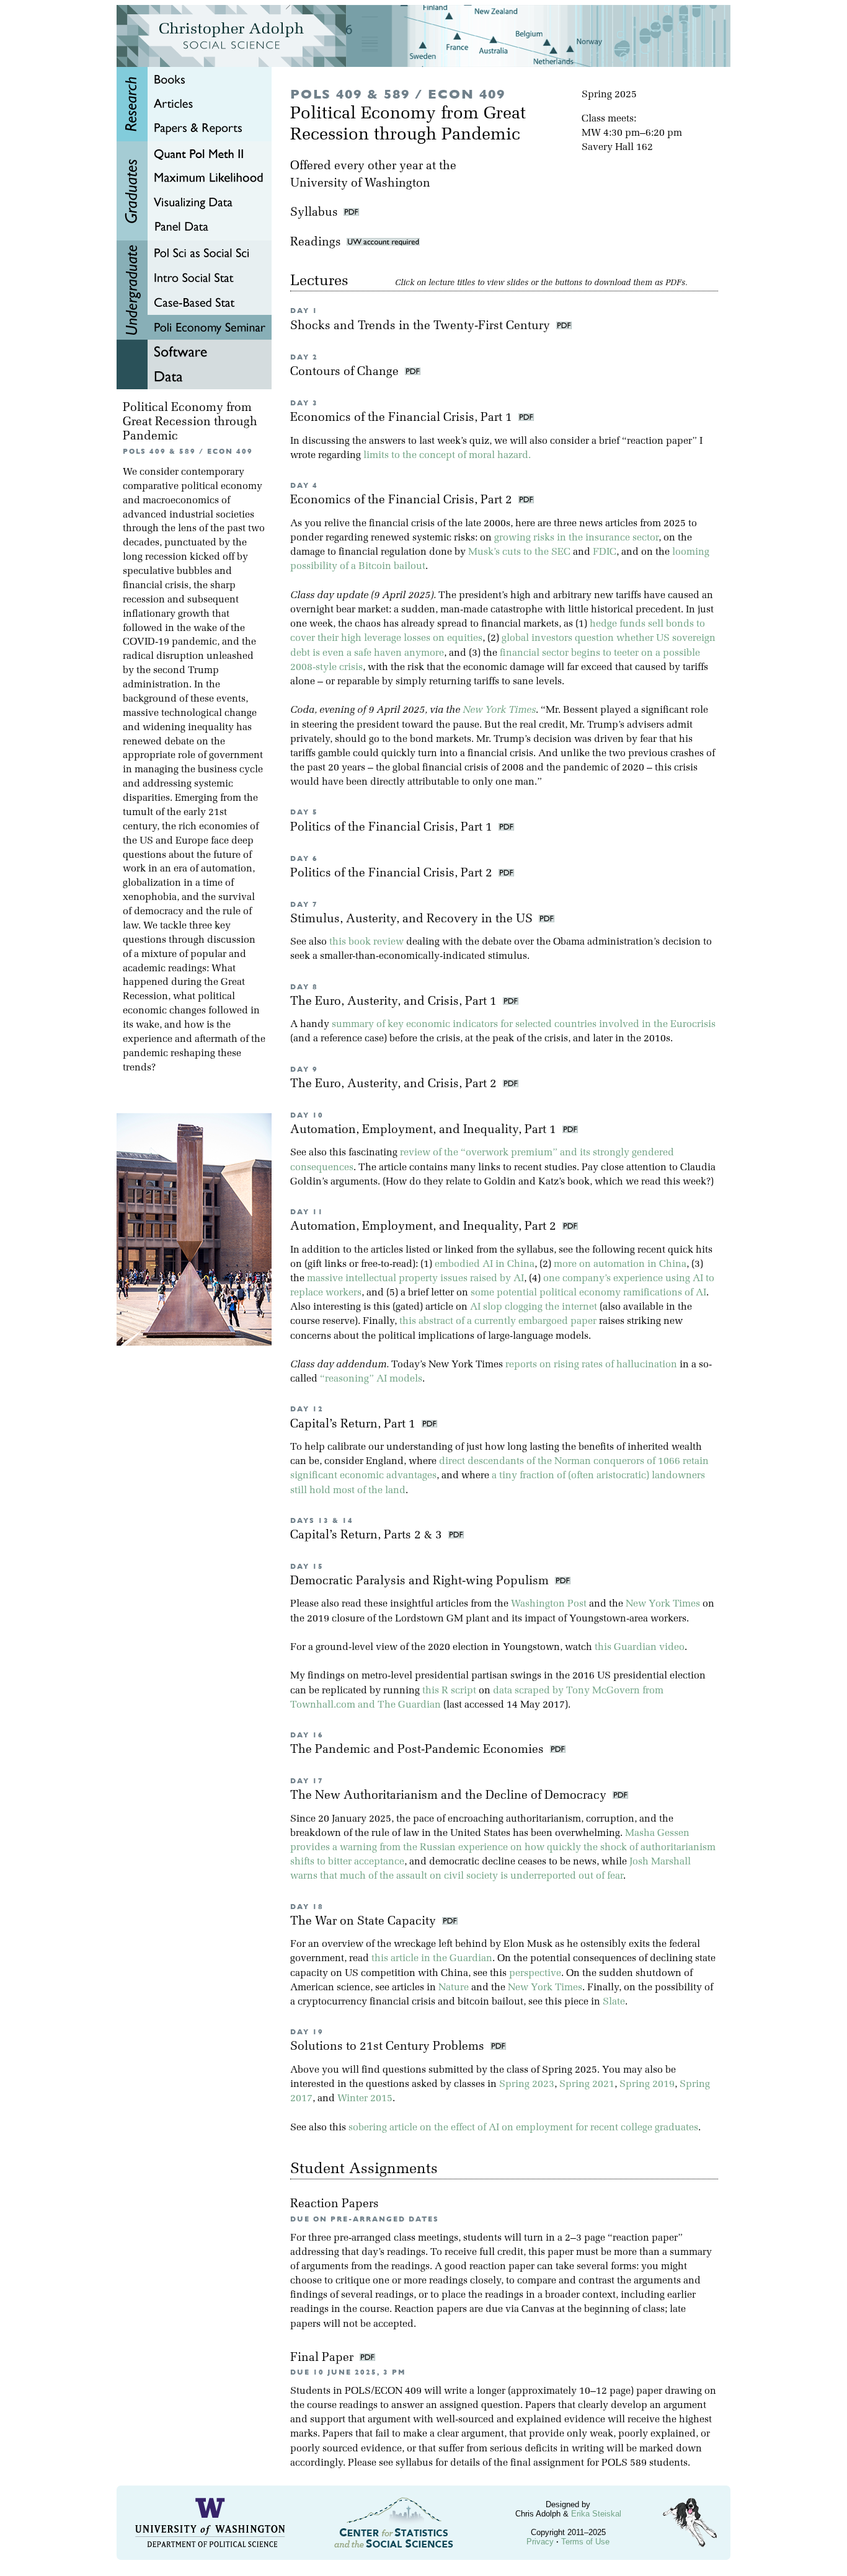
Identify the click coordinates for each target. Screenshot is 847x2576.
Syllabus (314, 213)
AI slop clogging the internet (534, 1307)
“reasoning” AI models (371, 1379)
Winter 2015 (365, 2099)
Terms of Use (585, 2542)
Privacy (540, 2542)
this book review (366, 942)
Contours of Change (346, 372)
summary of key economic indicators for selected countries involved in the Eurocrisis (524, 1025)
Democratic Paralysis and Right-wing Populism (421, 1581)
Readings (318, 243)
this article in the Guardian (432, 1959)
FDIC (605, 552)
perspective (535, 1974)
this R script (449, 1691)
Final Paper (323, 2358)
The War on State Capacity (365, 1922)
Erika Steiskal (596, 2514)
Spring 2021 (587, 2084)
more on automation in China (620, 1264)
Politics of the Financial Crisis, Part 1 (393, 828)
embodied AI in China (485, 1264)
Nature (454, 1988)
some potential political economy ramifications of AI (588, 1293)
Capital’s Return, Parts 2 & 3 (368, 1536)
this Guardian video (640, 1647)
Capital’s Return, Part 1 (354, 1425)
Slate (614, 2002)
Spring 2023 (527, 2084)
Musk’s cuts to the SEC (519, 552)
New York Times (499, 710)
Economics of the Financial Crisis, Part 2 (403, 501)
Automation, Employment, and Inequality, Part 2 (425, 1227)
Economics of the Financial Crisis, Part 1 (403, 418)
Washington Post (549, 1604)
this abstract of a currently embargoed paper (498, 1321)
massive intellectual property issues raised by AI (415, 1279)
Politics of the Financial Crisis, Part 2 (393, 874)
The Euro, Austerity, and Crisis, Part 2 (395, 1084)
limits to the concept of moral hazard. (447, 456)
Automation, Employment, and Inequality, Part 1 (425, 1130)
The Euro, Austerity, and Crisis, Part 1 (395, 1002)
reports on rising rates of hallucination (591, 1365)
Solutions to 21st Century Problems (389, 2047)
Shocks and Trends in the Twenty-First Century (422, 326)
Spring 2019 (647, 2084)
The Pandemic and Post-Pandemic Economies (419, 1750)
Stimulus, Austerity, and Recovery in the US (413, 920)
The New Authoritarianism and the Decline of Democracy (450, 1796)
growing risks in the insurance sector (576, 538)
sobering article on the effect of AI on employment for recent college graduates (523, 2128)
